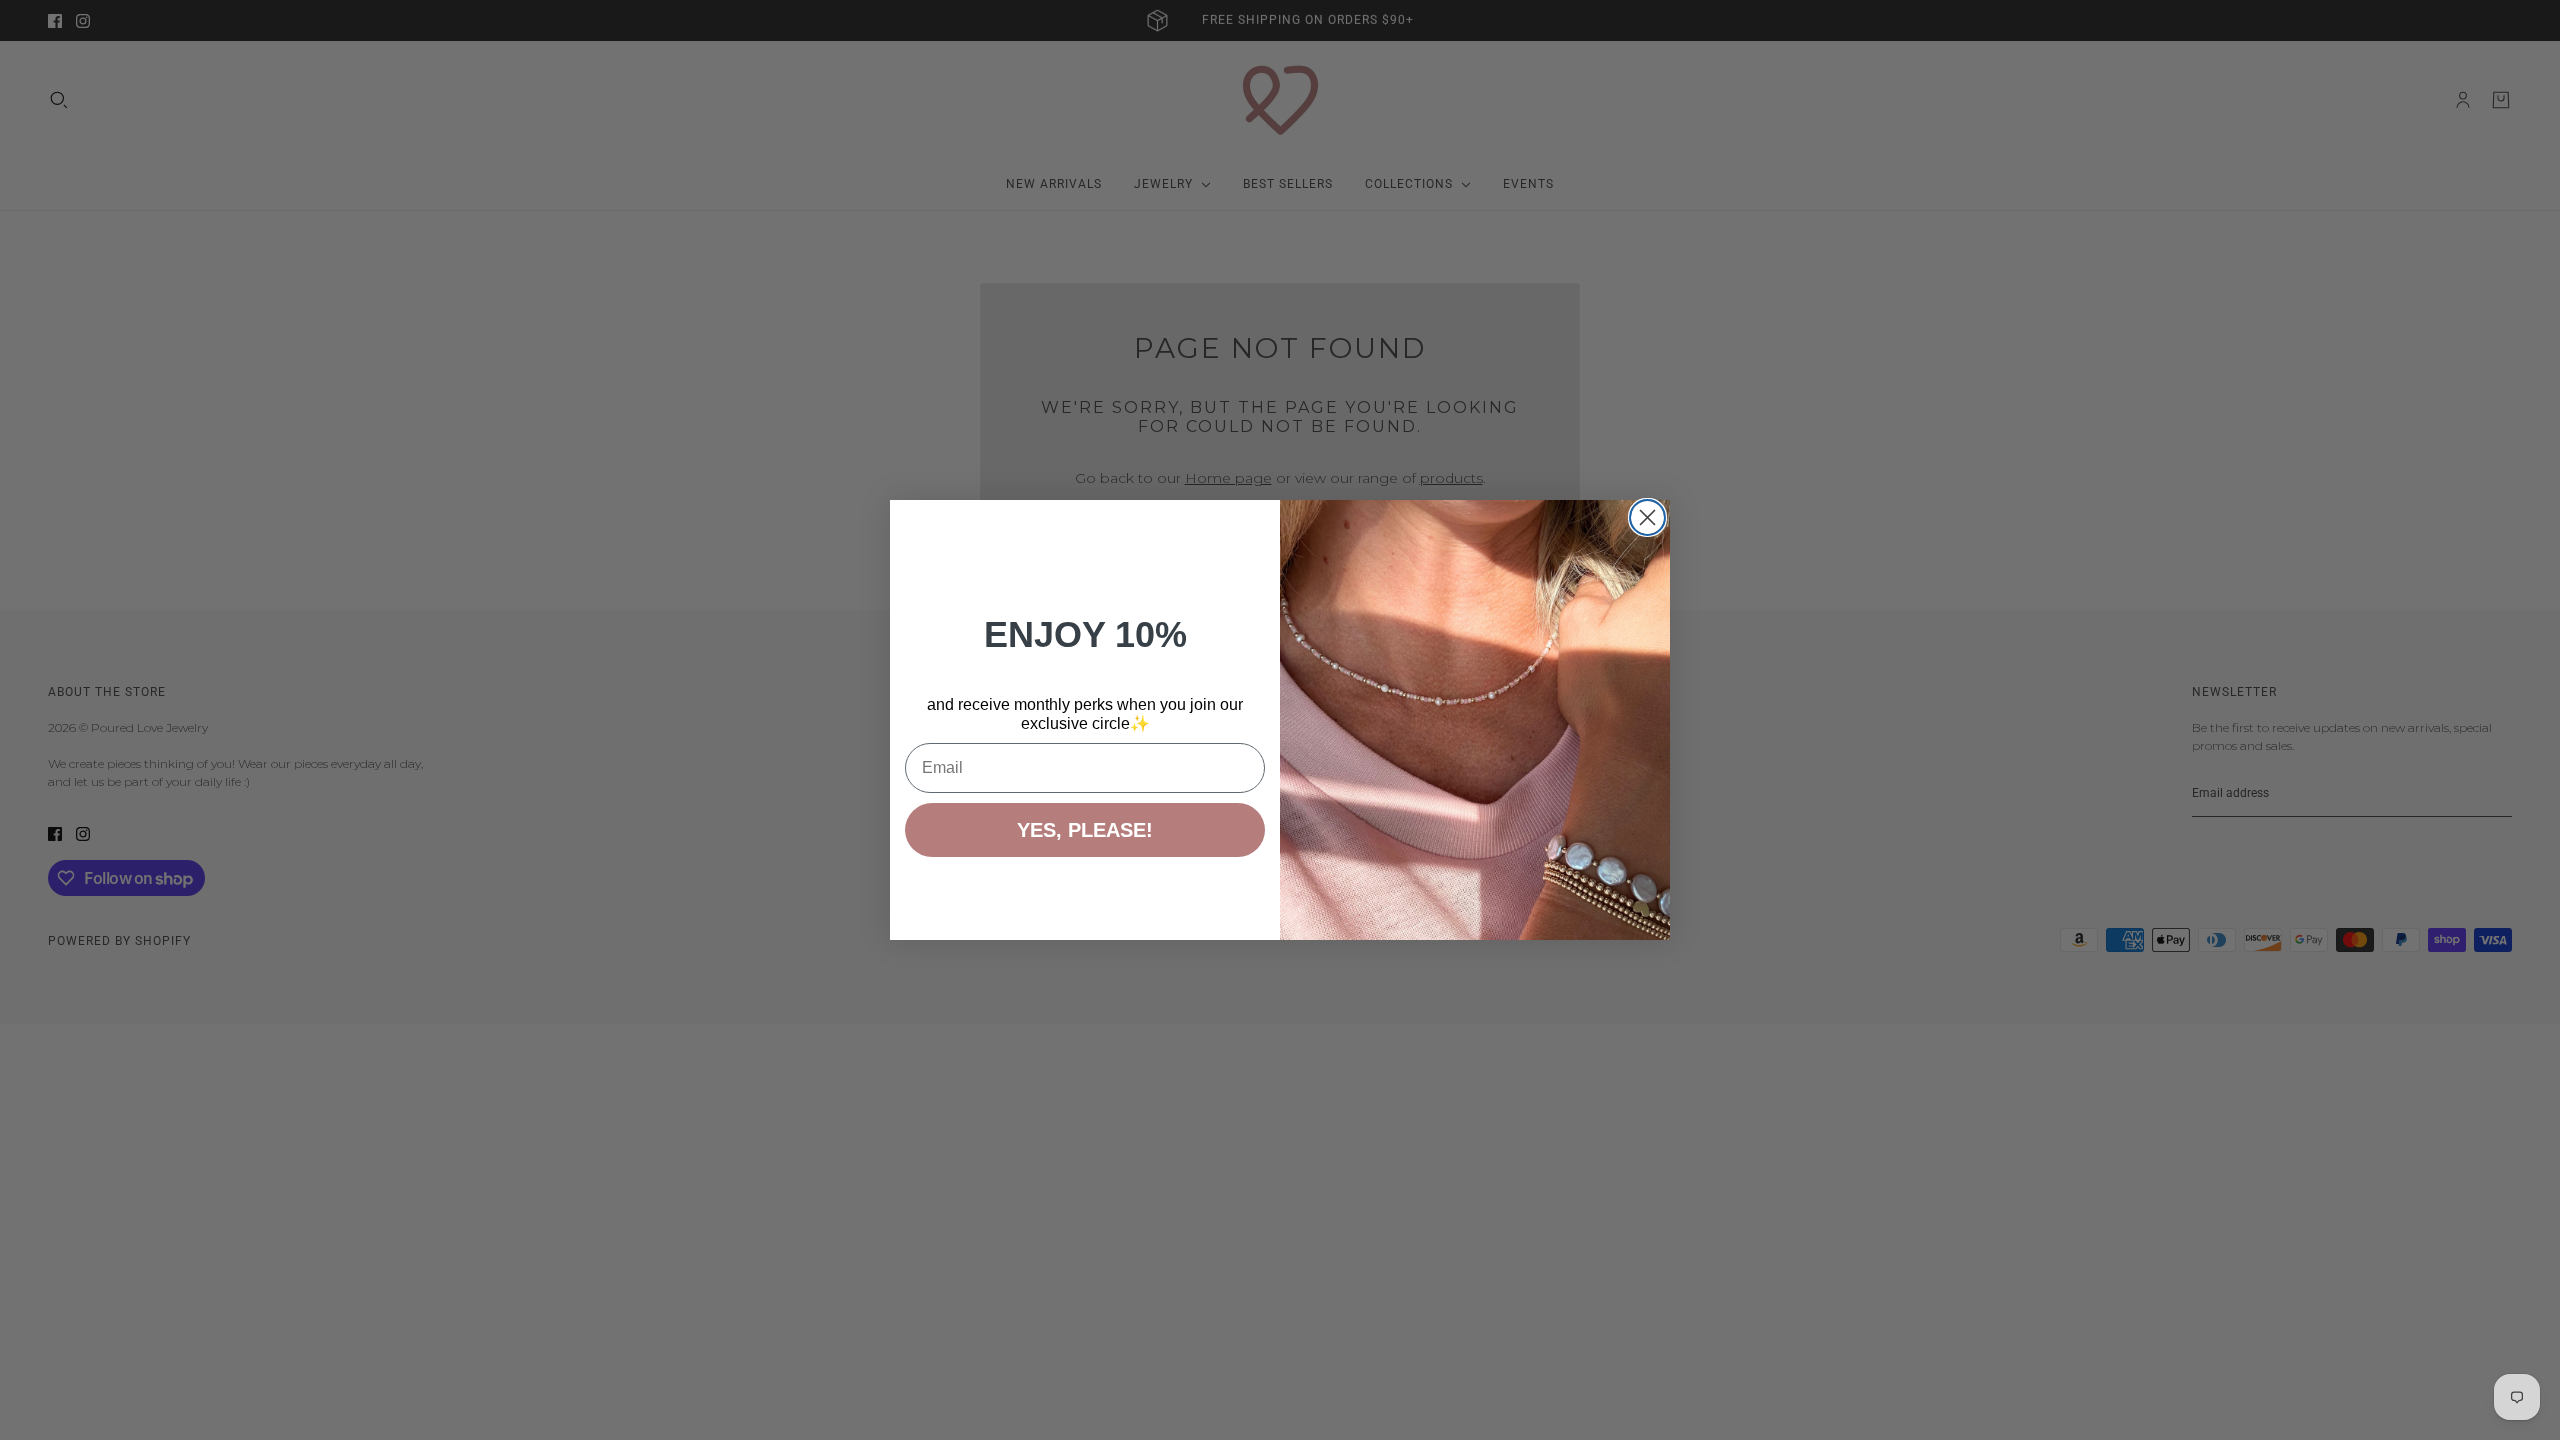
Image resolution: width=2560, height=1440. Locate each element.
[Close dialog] (1647, 517)
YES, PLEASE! (1085, 830)
